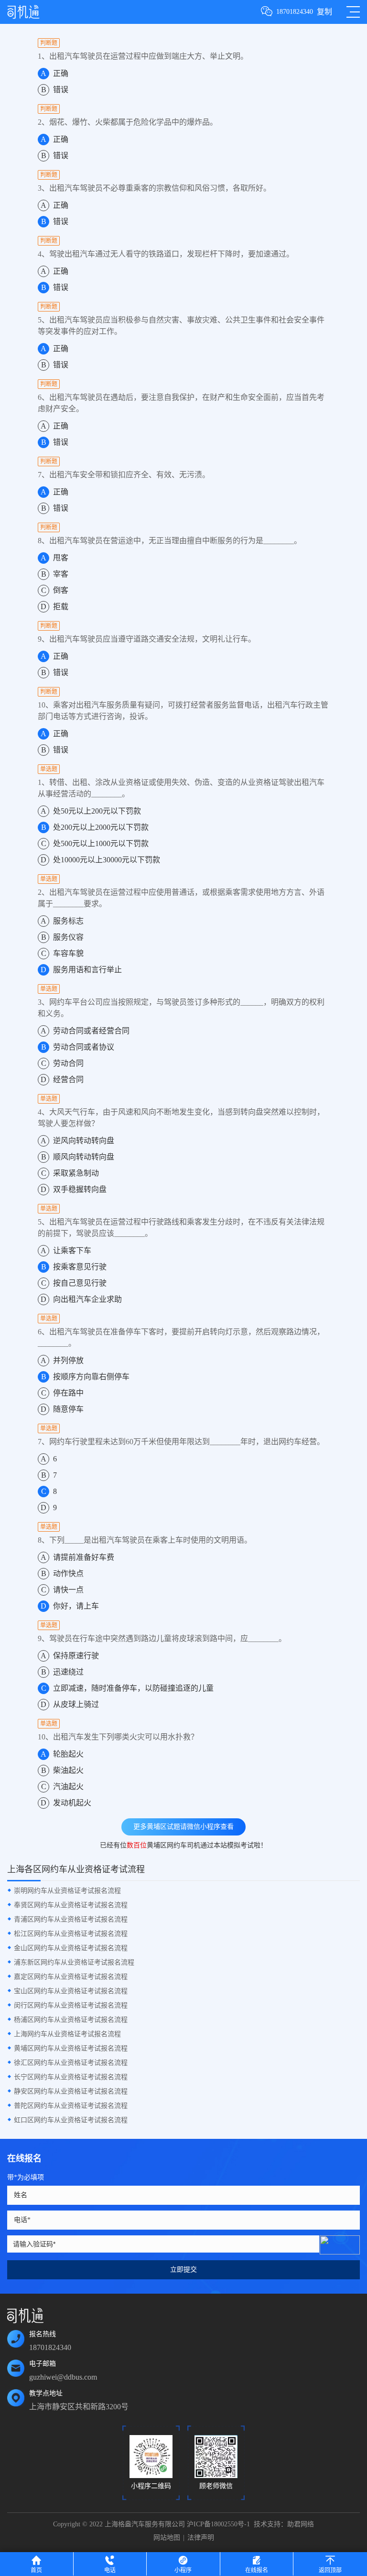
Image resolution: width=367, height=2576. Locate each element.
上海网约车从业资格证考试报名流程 (67, 2034)
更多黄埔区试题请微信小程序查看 (183, 1827)
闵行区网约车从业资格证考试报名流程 (71, 2005)
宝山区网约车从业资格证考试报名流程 (71, 1991)
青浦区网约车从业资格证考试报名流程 (71, 1919)
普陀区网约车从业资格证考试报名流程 (71, 2106)
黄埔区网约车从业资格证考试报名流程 (71, 2048)
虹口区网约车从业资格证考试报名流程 (71, 2120)
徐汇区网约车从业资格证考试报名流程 (71, 2063)
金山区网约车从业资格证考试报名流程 (71, 1948)
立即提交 (183, 2270)
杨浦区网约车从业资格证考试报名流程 (71, 2020)
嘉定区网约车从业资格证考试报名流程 (71, 1977)
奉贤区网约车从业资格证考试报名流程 (71, 1905)
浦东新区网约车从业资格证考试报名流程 (74, 1962)
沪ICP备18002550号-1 (218, 2524)
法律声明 (201, 2538)
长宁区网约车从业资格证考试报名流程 (71, 2077)
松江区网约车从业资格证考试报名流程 (71, 1934)
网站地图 (167, 2538)
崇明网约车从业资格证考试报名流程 (67, 1891)
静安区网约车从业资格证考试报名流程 (71, 2091)
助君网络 (301, 2524)
